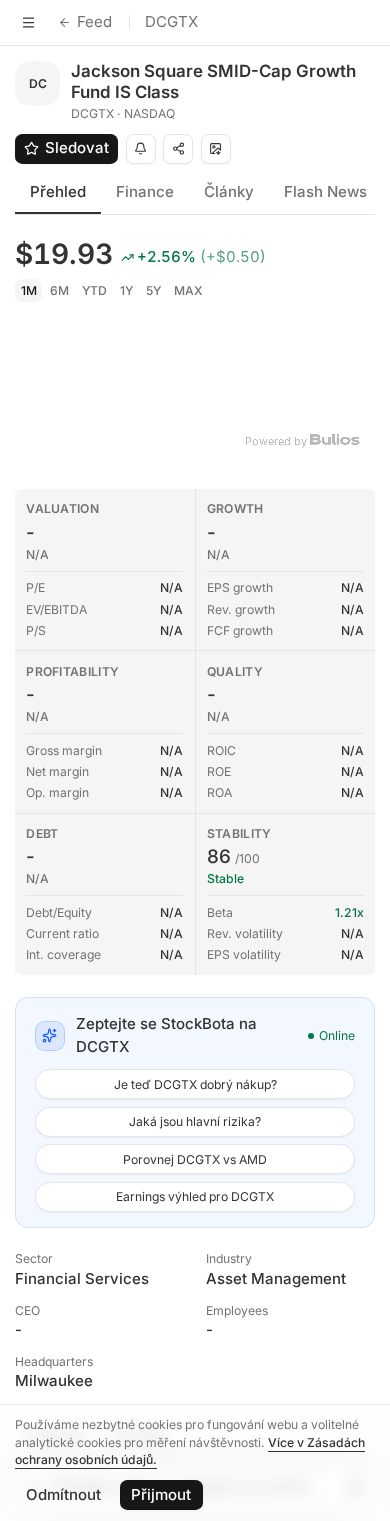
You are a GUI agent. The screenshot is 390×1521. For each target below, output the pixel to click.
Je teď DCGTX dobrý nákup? (195, 1084)
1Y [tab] (126, 290)
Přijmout (161, 1494)
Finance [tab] (145, 191)
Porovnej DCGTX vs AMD (195, 1159)
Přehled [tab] (58, 191)
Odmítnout (63, 1494)
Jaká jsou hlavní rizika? (195, 1121)
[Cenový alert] (141, 149)
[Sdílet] (178, 149)
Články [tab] (229, 191)
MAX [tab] (188, 290)
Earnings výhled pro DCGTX (195, 1196)
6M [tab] (59, 290)
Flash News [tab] (325, 191)
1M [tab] (29, 290)
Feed (94, 21)
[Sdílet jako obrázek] (216, 149)
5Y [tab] (153, 290)
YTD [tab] (94, 290)
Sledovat (77, 147)
